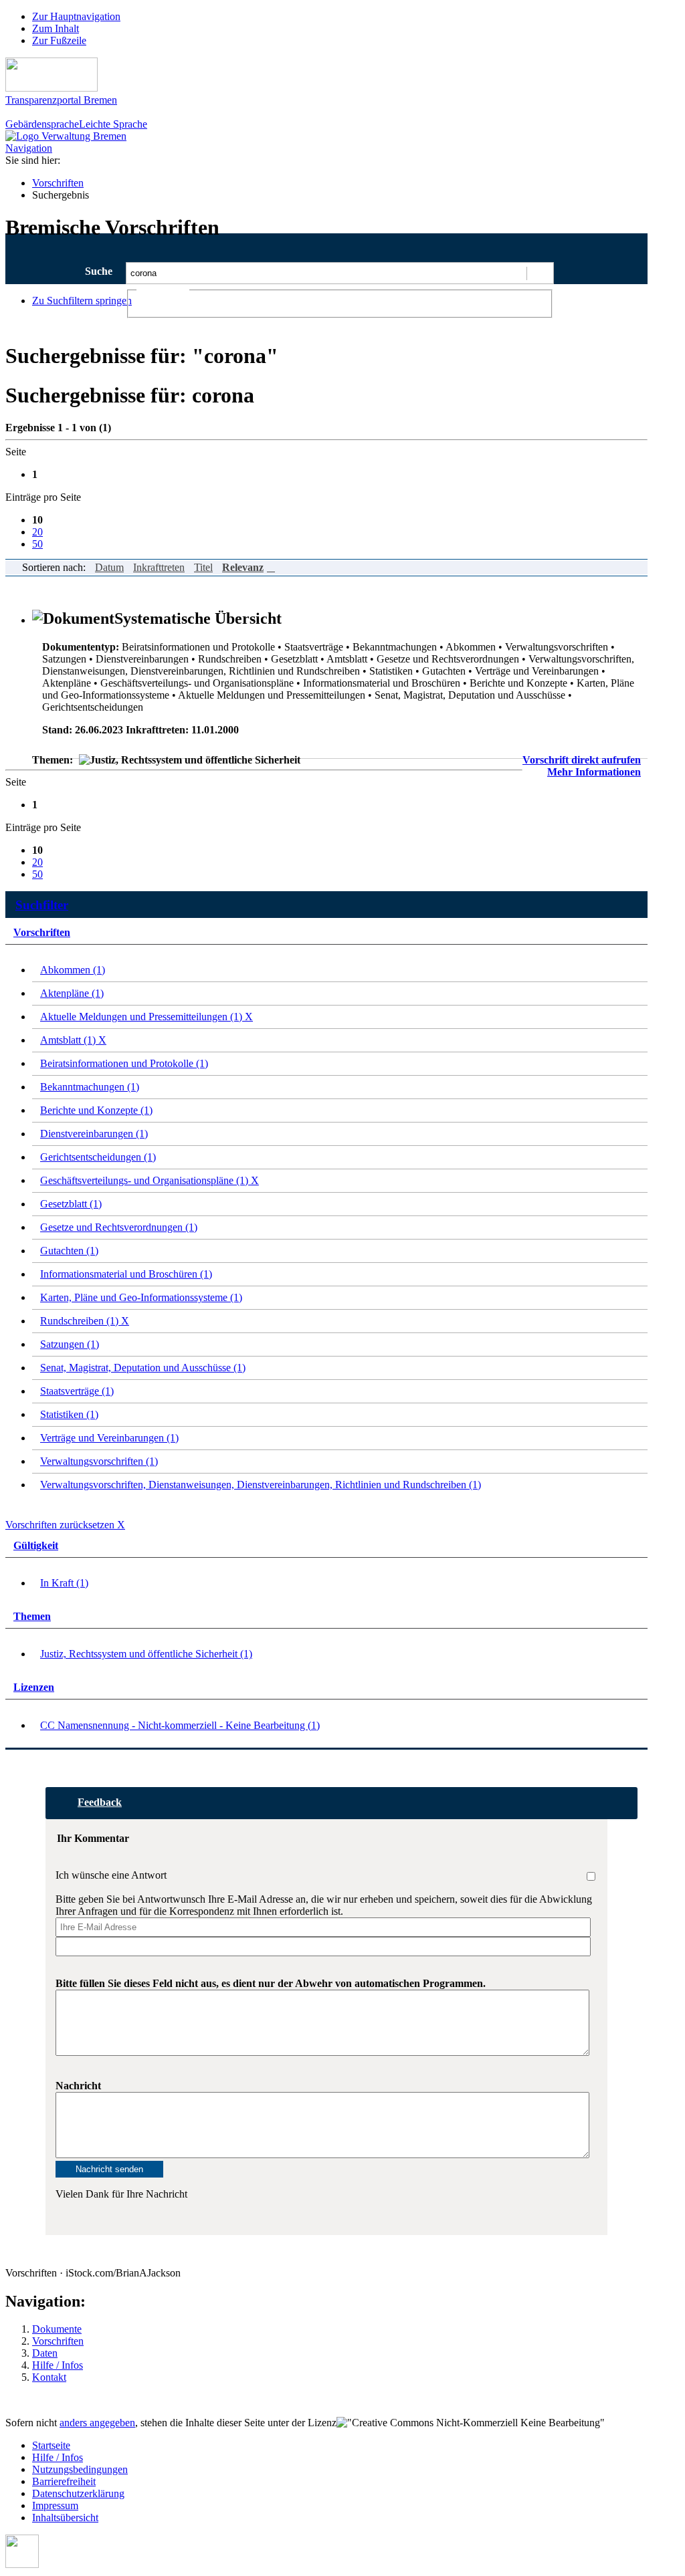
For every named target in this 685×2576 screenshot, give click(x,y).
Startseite (51, 2445)
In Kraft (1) (64, 1583)
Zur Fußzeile (59, 40)
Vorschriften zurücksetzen (65, 1525)
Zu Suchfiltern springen (82, 301)
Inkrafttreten (159, 567)
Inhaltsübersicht (65, 2518)
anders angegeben (97, 2423)
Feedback (100, 1802)
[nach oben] (22, 2564)
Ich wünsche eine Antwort (111, 1875)
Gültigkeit (36, 1545)
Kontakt (49, 2377)
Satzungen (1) (70, 1344)
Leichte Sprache (113, 124)
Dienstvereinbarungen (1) (94, 1134)
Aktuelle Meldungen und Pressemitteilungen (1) (146, 1017)
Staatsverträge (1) (77, 1391)
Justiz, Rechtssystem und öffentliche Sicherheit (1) (146, 1654)
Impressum (55, 2505)
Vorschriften (58, 183)
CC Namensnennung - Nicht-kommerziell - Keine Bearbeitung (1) (180, 1725)
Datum (109, 567)
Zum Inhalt (56, 28)
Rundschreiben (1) (85, 1321)
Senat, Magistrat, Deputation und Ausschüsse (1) (143, 1368)
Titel (203, 567)
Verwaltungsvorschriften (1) (99, 1461)
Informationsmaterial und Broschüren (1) (126, 1274)
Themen (32, 1616)
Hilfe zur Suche (584, 295)
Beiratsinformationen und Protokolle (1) (124, 1063)
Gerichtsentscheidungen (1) (98, 1157)
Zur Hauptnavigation (76, 16)
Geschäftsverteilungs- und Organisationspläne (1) (150, 1180)
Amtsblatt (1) (73, 1040)
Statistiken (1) (69, 1414)
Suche (99, 271)
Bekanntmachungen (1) (90, 1087)
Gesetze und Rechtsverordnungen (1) (119, 1227)
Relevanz (243, 567)
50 (37, 544)
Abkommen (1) (73, 970)
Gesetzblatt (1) (71, 1204)
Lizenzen (34, 1687)
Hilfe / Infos (58, 2365)
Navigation (29, 148)
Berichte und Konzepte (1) (96, 1110)
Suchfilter (42, 905)
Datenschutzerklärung (78, 2493)
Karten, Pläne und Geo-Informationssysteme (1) (141, 1297)
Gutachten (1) (69, 1251)
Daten (45, 2353)
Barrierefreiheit (64, 2481)
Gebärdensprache (42, 124)
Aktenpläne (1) (72, 993)
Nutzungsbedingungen (80, 2469)
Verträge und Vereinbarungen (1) (109, 1438)
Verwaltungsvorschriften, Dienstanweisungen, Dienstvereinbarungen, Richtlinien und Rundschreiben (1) (261, 1485)
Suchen (540, 273)
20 (37, 532)
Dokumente (57, 2329)
